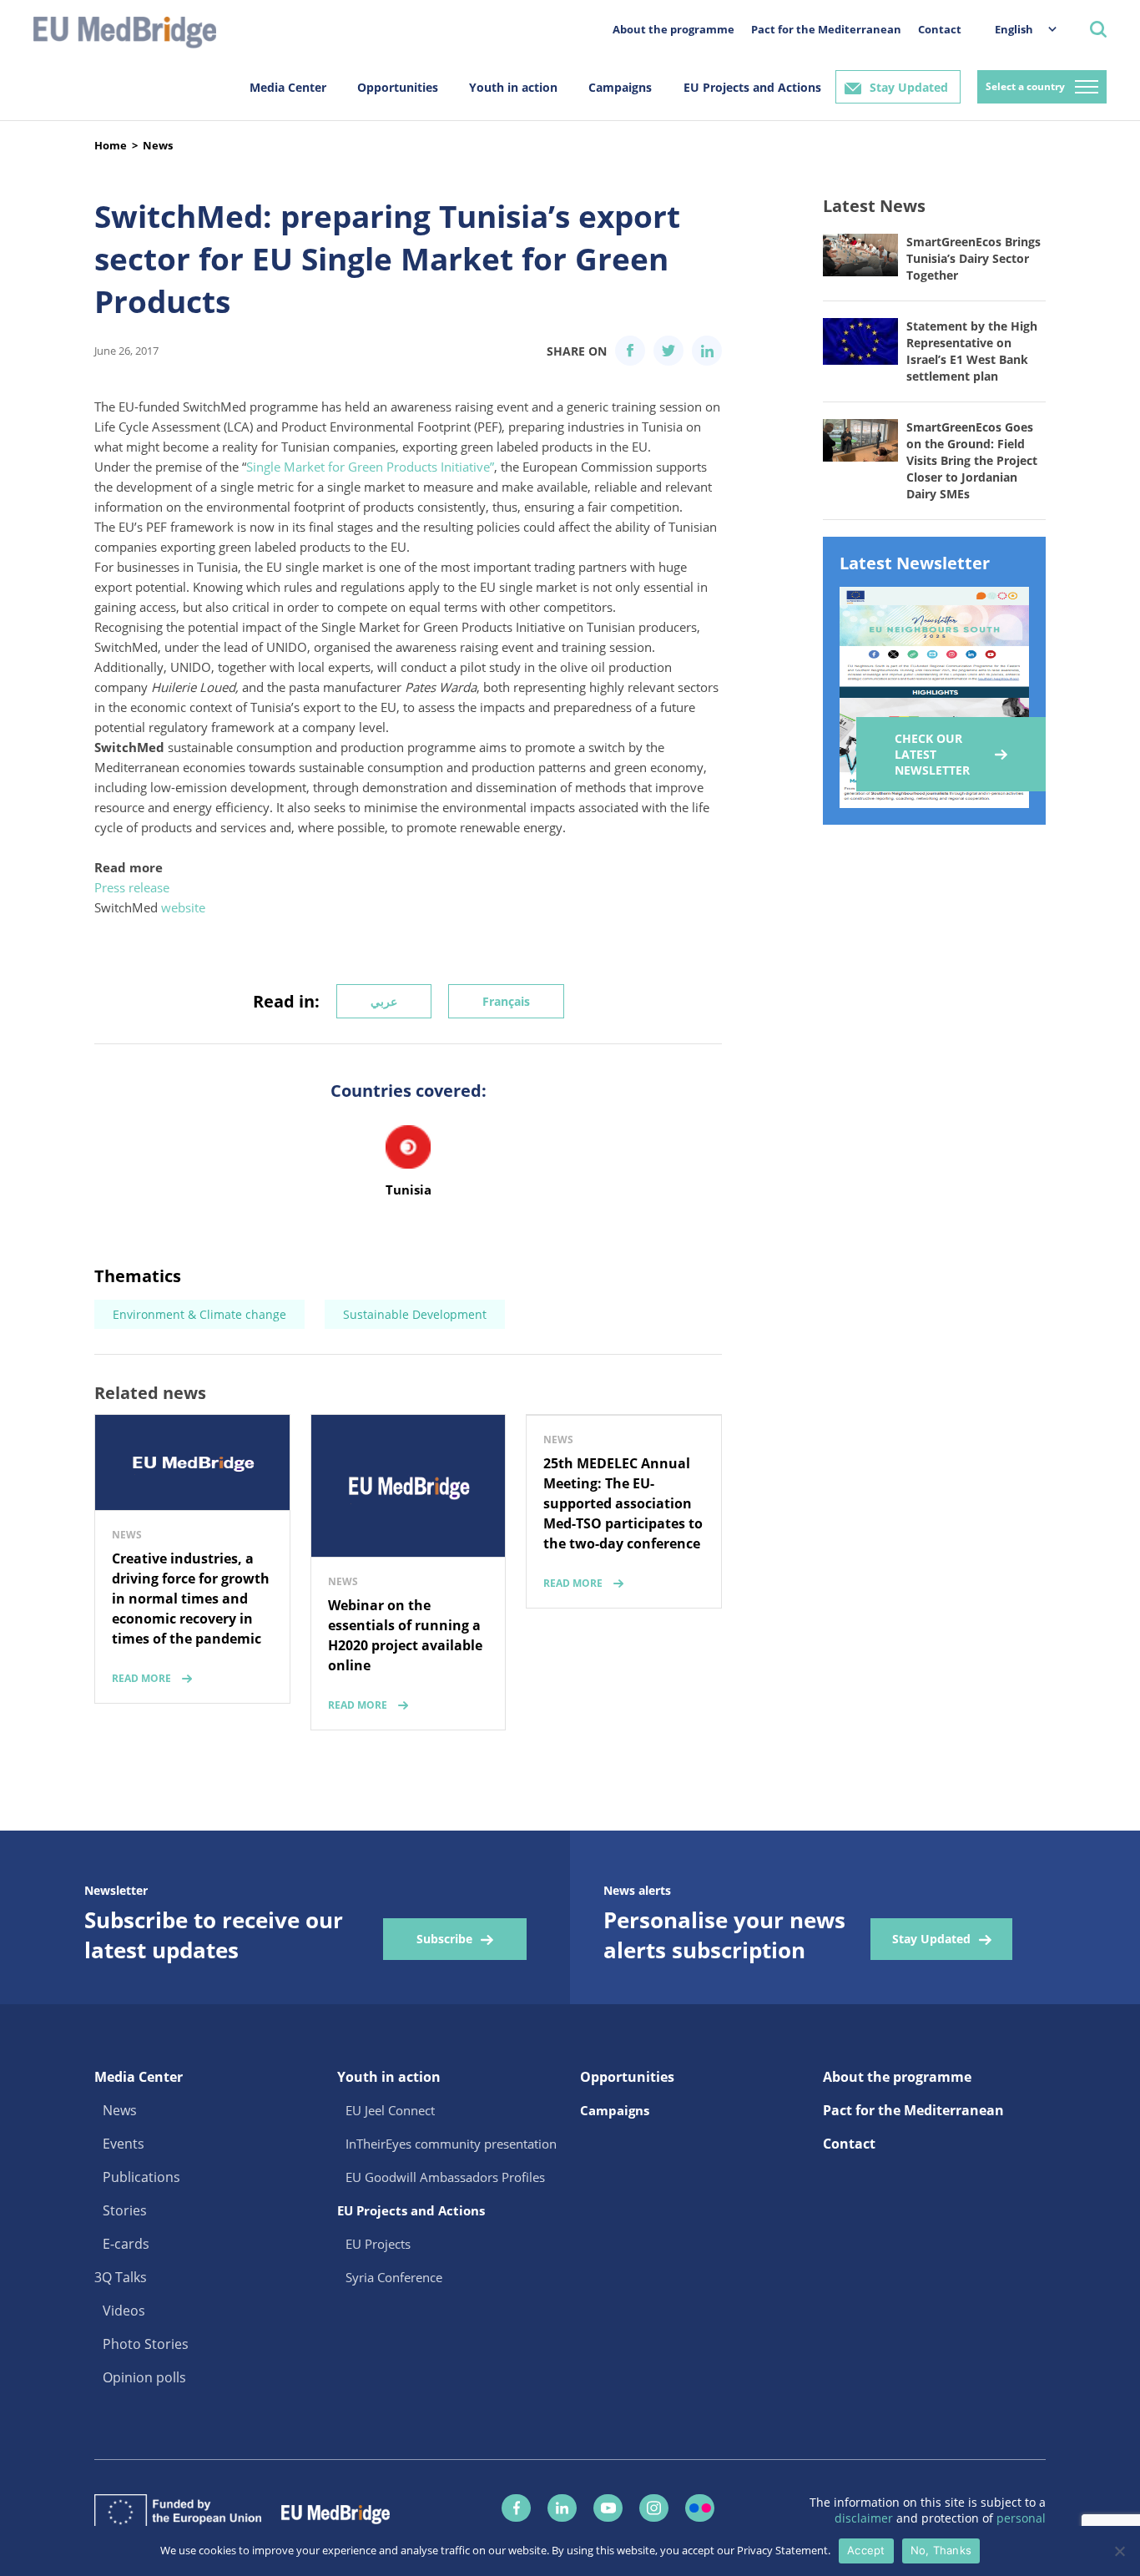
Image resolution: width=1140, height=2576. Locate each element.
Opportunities (398, 87)
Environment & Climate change (199, 1314)
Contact (940, 29)
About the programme (673, 29)
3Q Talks (121, 2277)
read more (141, 1678)
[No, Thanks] (1119, 2551)
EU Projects (378, 2244)
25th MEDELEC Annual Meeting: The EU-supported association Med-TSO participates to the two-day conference (623, 1503)
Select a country (1025, 86)
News (158, 145)
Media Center (288, 87)
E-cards (126, 2244)
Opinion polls (144, 2377)
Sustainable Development (415, 1314)
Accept (866, 2550)
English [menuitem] (1014, 29)
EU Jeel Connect (390, 2110)
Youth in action (513, 87)
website (183, 907)
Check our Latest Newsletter (932, 754)
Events (124, 2144)
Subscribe (444, 1939)
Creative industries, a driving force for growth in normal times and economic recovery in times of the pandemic (191, 1599)
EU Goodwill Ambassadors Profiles (445, 2177)
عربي (384, 1001)
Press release (132, 887)
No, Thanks (941, 2550)
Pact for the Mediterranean (826, 29)
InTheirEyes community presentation (451, 2144)
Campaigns (620, 87)
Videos (124, 2311)
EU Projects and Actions (752, 87)
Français (506, 1001)
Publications (141, 2177)
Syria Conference (394, 2277)
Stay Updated (909, 87)
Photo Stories (146, 2344)
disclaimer (865, 2518)
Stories (125, 2210)
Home (111, 145)
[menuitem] (1017, 29)
